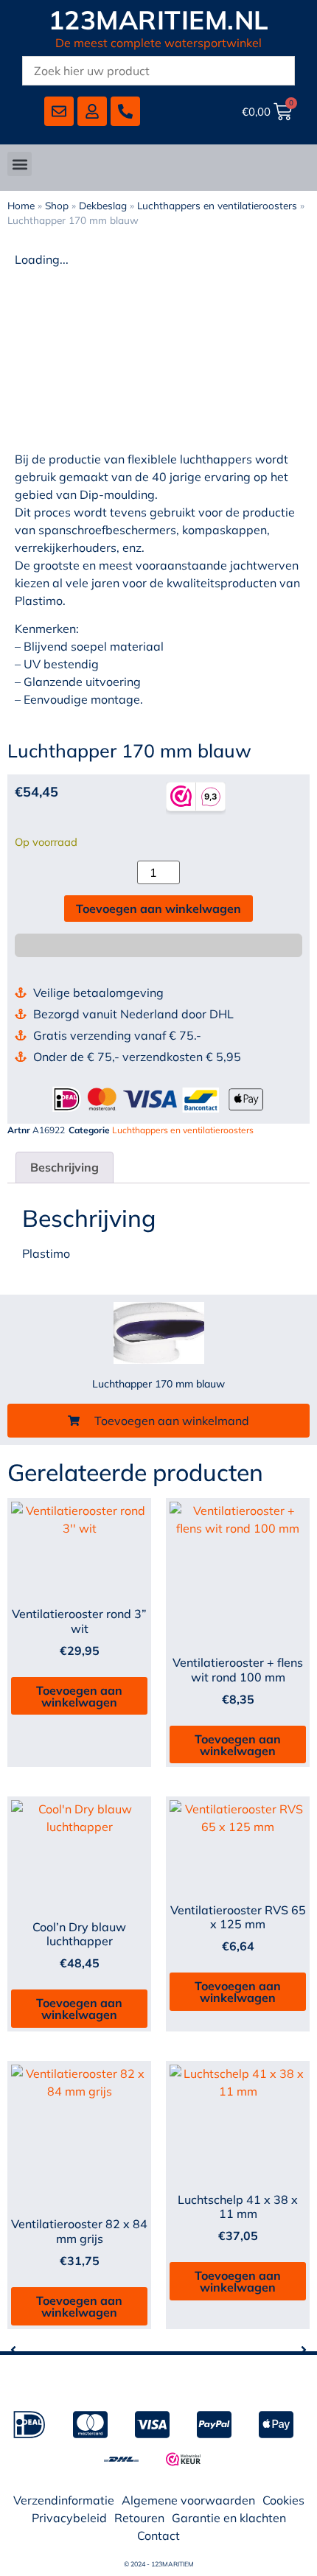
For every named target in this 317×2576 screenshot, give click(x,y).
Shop (57, 205)
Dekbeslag (103, 205)
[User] (92, 111)
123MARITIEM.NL (159, 20)
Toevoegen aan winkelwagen (158, 909)
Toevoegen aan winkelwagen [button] (79, 1696)
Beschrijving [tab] (65, 1167)
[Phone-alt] (125, 111)
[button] (20, 164)
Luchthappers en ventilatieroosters (217, 205)
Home (21, 205)
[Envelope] (59, 111)
